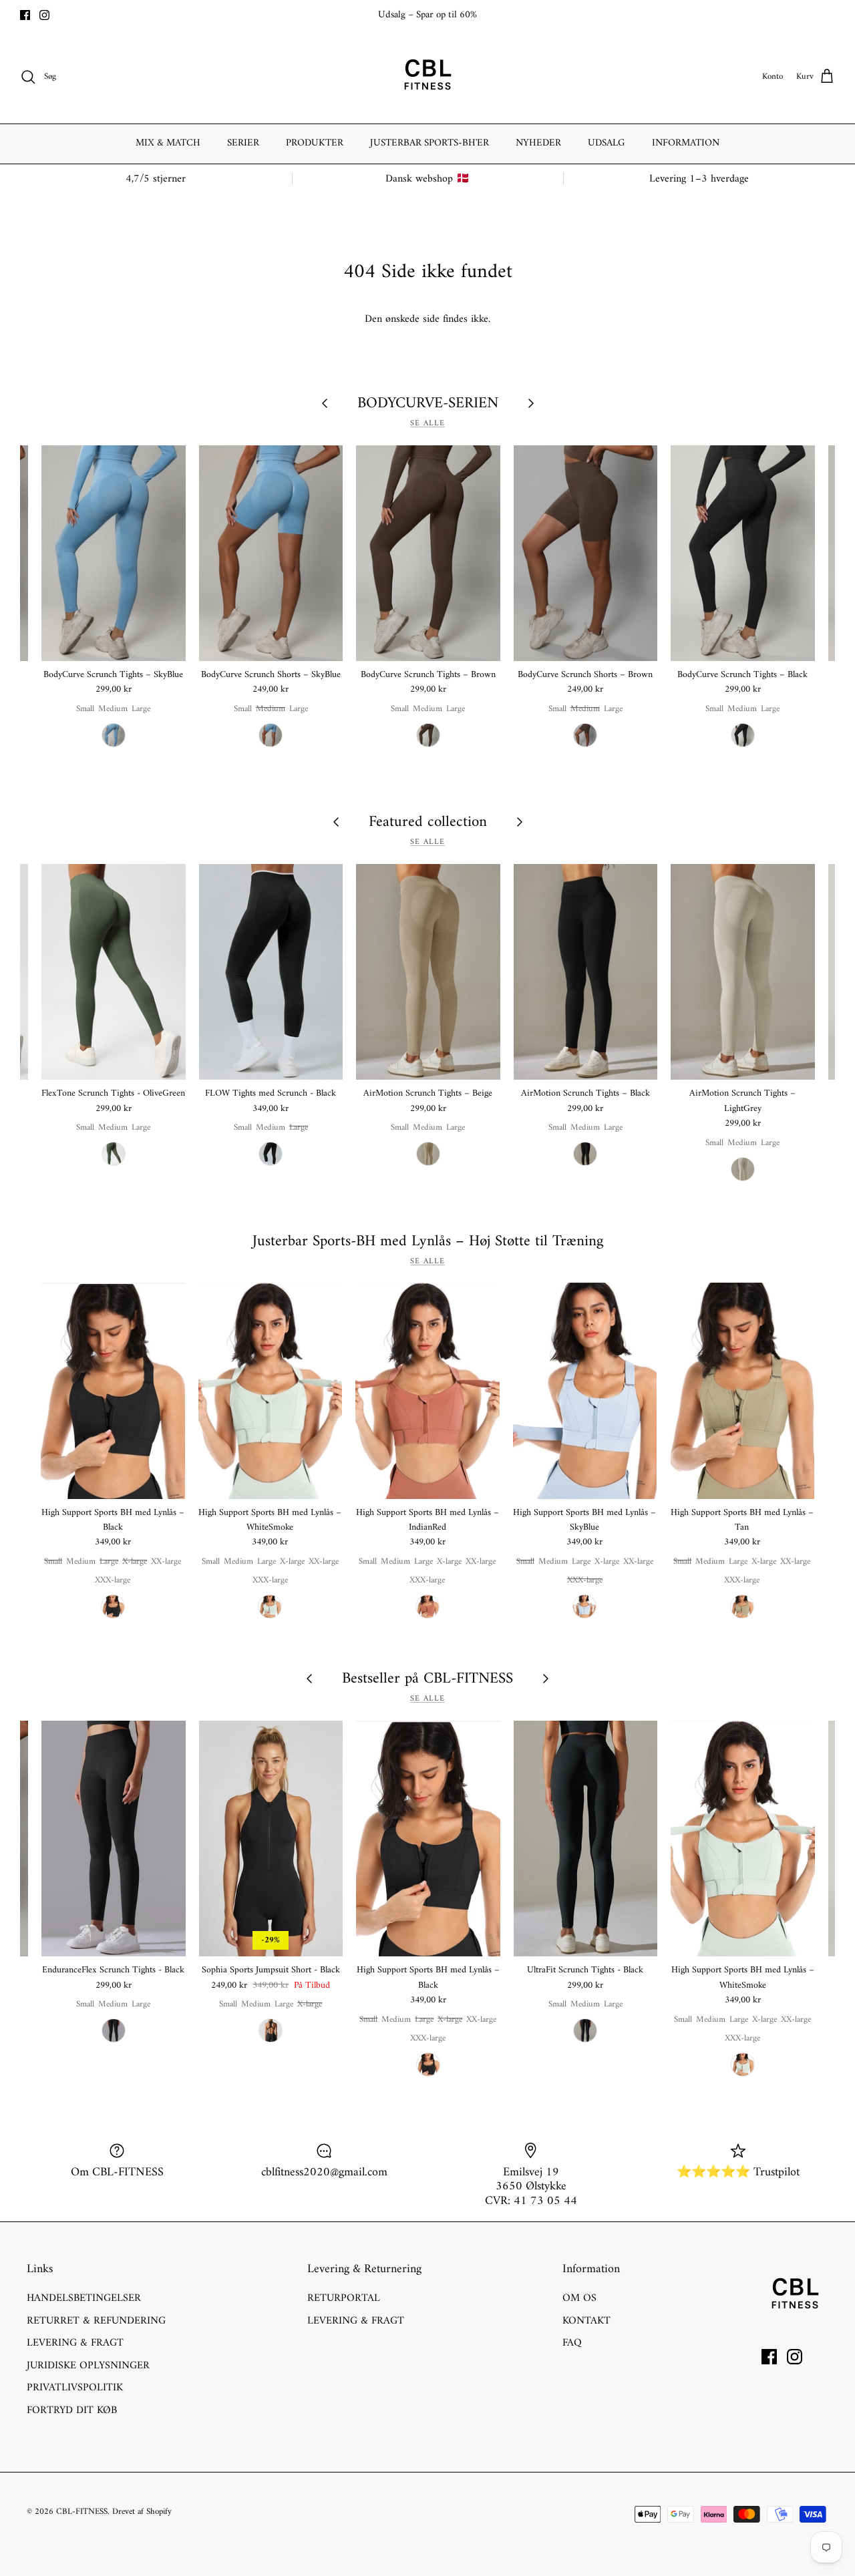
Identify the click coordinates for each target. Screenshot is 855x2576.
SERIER (243, 143)
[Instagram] (44, 15)
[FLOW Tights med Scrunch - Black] (271, 972)
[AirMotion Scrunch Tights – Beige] (428, 972)
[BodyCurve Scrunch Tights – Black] (743, 553)
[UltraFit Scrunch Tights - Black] (586, 1839)
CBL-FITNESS (82, 2512)
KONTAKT (586, 2321)
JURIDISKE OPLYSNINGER (88, 2366)
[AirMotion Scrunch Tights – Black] (586, 972)
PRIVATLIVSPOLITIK (75, 2388)
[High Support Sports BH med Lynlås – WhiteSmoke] (271, 1390)
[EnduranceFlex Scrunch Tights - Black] (114, 1839)
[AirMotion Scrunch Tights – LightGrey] (743, 972)
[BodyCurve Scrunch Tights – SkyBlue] (114, 553)
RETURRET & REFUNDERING (96, 2321)
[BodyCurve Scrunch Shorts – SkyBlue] (271, 553)
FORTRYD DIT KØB (72, 2410)
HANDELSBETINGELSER (84, 2298)
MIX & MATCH (168, 143)
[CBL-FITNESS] (427, 77)
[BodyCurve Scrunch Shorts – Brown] (586, 553)
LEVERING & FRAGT (75, 2343)
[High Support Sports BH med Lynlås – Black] (113, 1390)
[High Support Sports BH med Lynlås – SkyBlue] (585, 1390)
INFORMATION (686, 143)
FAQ (572, 2343)
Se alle (427, 424)
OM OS (579, 2298)
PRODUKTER (315, 143)
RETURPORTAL (344, 2298)
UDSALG (607, 143)
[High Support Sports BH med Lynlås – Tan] (742, 1390)
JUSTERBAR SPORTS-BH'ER (430, 143)
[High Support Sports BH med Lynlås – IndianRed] (427, 1390)
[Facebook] (25, 15)
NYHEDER (538, 143)
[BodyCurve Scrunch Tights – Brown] (428, 553)
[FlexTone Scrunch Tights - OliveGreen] (114, 972)
